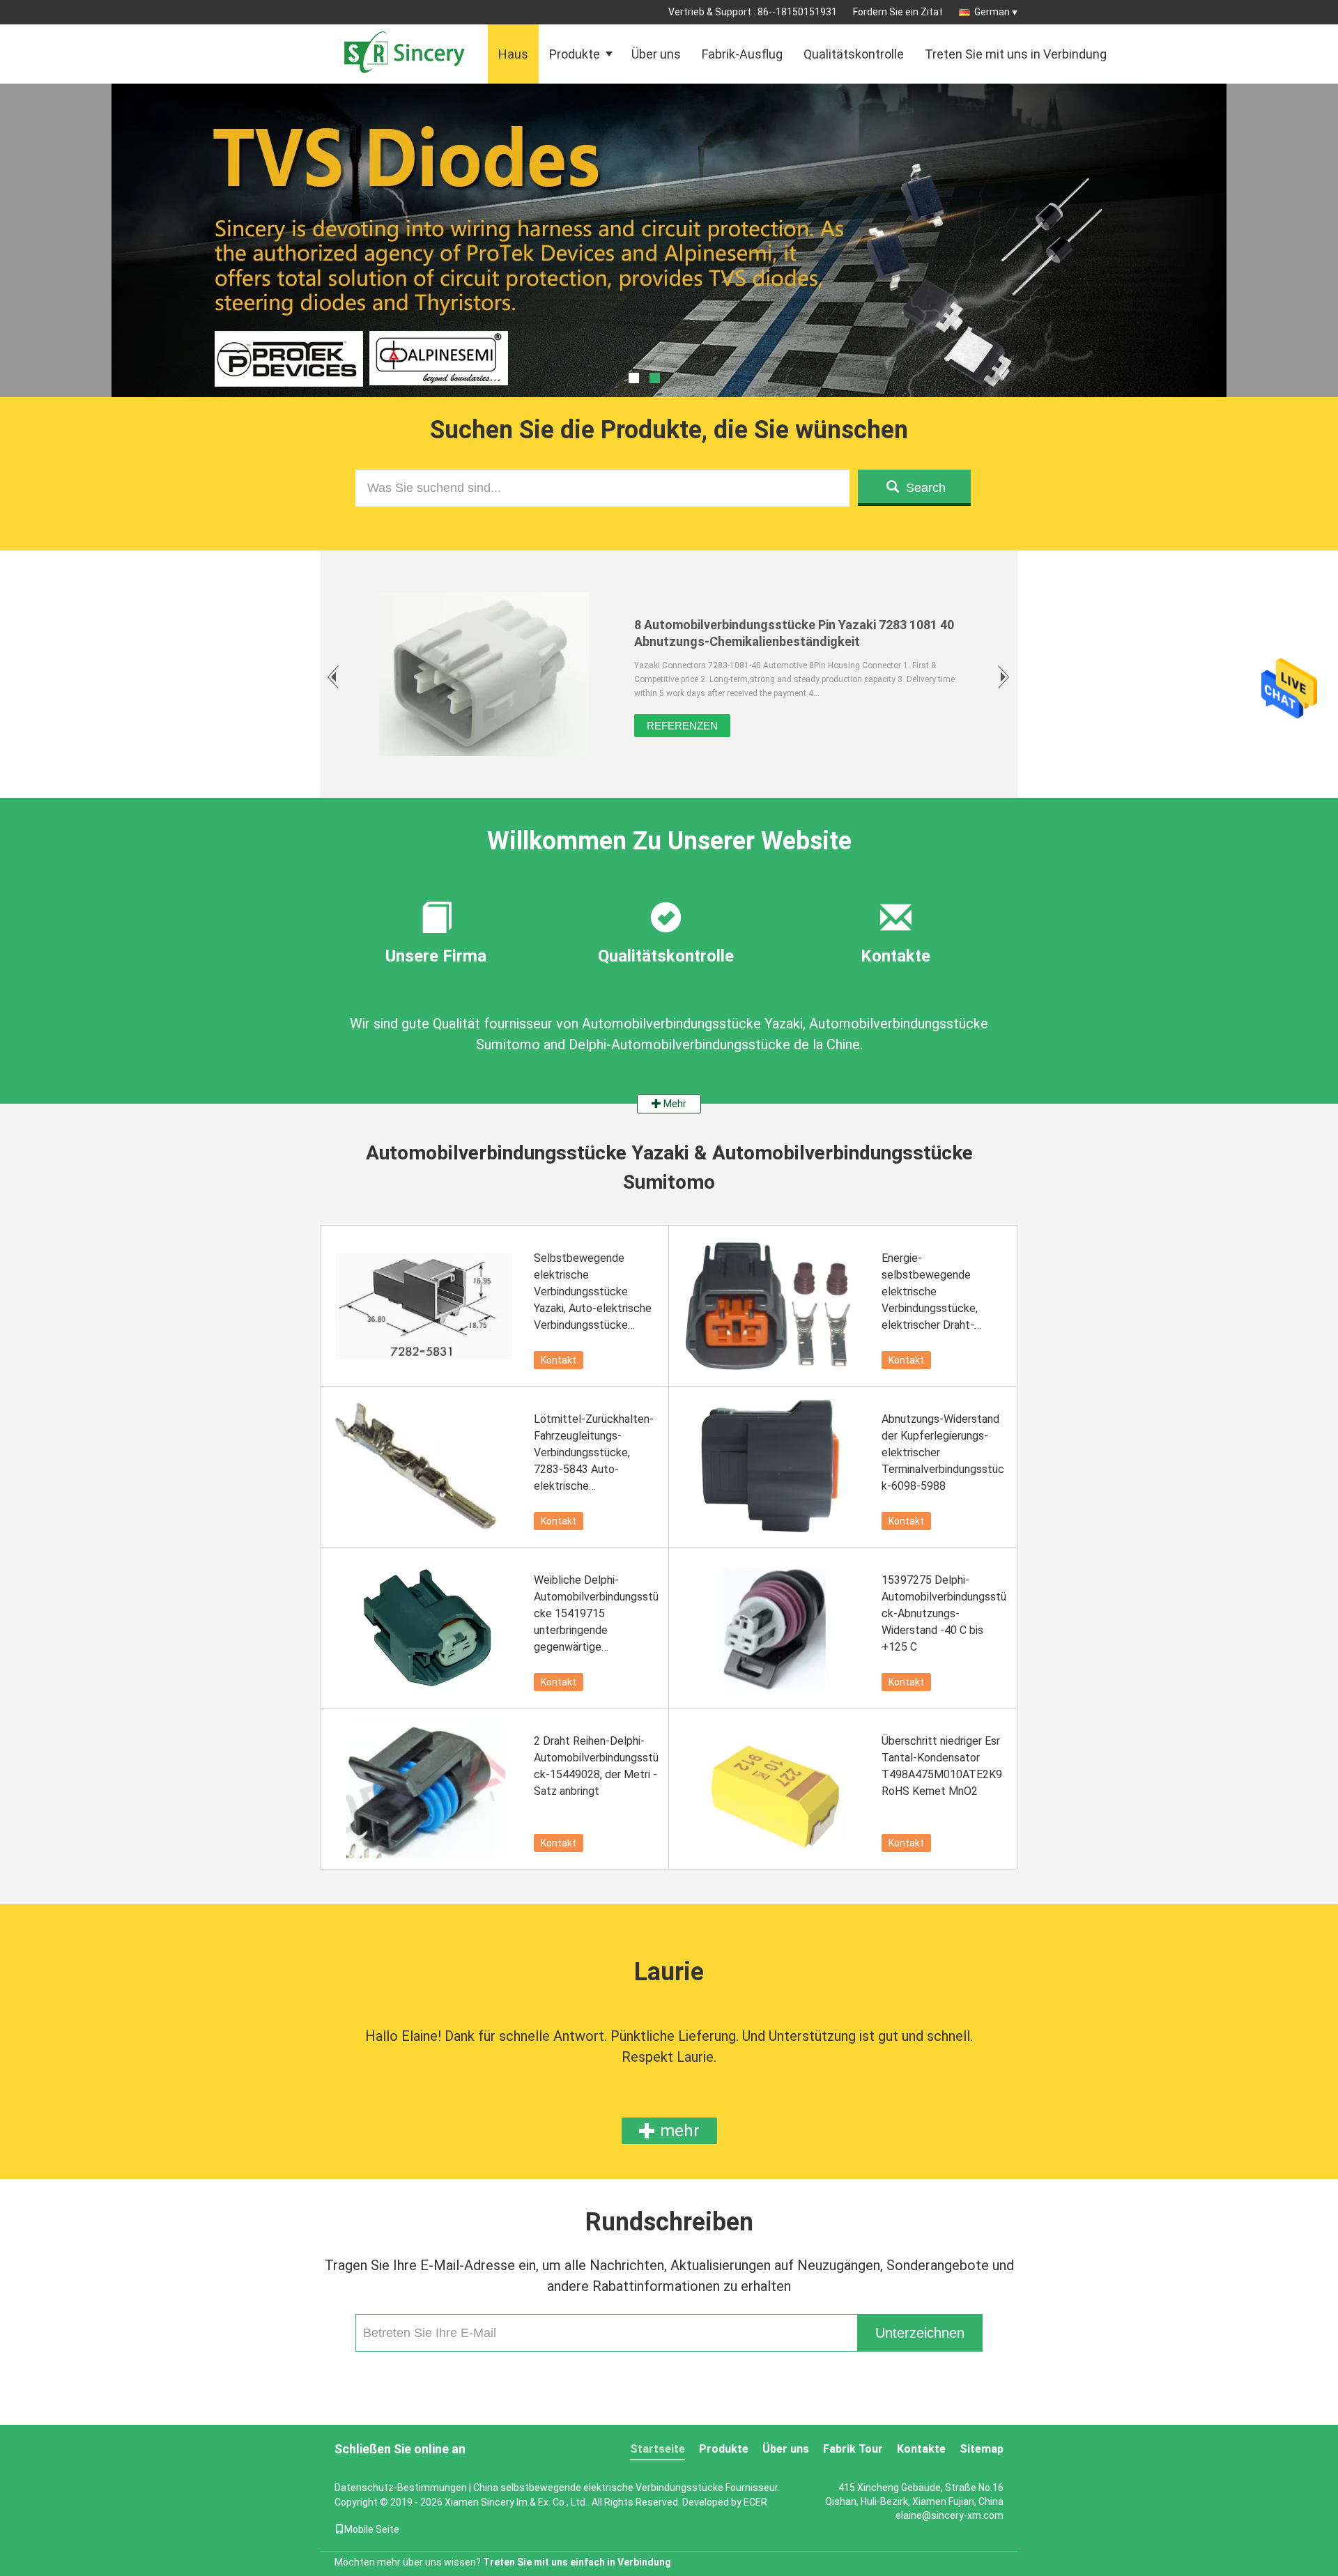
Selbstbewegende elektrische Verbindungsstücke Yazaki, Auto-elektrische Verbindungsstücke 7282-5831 (593, 1293)
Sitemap (982, 2449)
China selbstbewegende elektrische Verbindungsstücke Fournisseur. (626, 2488)
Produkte (575, 54)
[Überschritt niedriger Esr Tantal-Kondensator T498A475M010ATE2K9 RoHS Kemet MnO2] (774, 1789)
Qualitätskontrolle (854, 54)
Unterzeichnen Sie (920, 2338)
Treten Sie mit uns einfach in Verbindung (577, 2562)
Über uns (656, 54)
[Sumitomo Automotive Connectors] (669, 275)
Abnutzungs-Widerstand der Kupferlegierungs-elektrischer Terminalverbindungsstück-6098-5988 (943, 1452)
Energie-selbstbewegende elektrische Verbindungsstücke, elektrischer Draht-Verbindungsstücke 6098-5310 (930, 1293)
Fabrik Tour (853, 2449)
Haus (513, 54)
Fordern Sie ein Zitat (898, 12)
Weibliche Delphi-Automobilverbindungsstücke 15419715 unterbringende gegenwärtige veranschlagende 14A (596, 1614)
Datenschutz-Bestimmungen (401, 2488)
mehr (678, 2131)
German (992, 12)
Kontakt (559, 1360)
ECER (755, 2502)
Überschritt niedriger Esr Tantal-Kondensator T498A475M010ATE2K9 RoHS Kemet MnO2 (942, 1766)
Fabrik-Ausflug (742, 54)
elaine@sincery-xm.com (949, 2515)
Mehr (674, 1104)
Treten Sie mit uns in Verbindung (1016, 54)
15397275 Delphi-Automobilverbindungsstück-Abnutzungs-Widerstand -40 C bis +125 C (944, 1613)
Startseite (658, 2449)
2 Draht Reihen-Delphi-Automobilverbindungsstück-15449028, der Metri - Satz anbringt (596, 1766)
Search (926, 488)
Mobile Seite (372, 2529)
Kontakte (921, 2449)
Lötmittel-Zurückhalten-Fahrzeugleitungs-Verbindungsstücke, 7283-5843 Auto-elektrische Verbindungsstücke (594, 1453)
